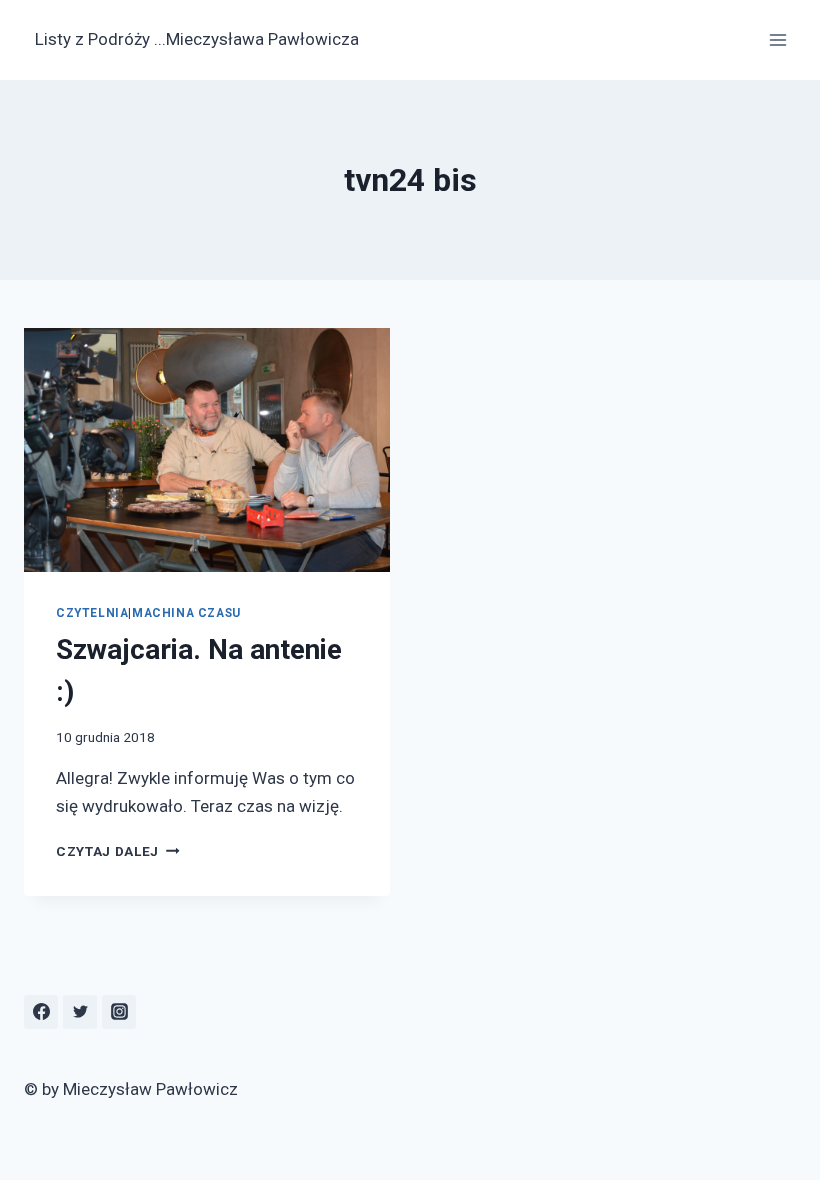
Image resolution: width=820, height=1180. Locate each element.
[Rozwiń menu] (777, 39)
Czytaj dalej (118, 851)
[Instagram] (119, 1012)
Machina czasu (186, 613)
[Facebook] (41, 1012)
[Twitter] (80, 1012)
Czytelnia (92, 613)
